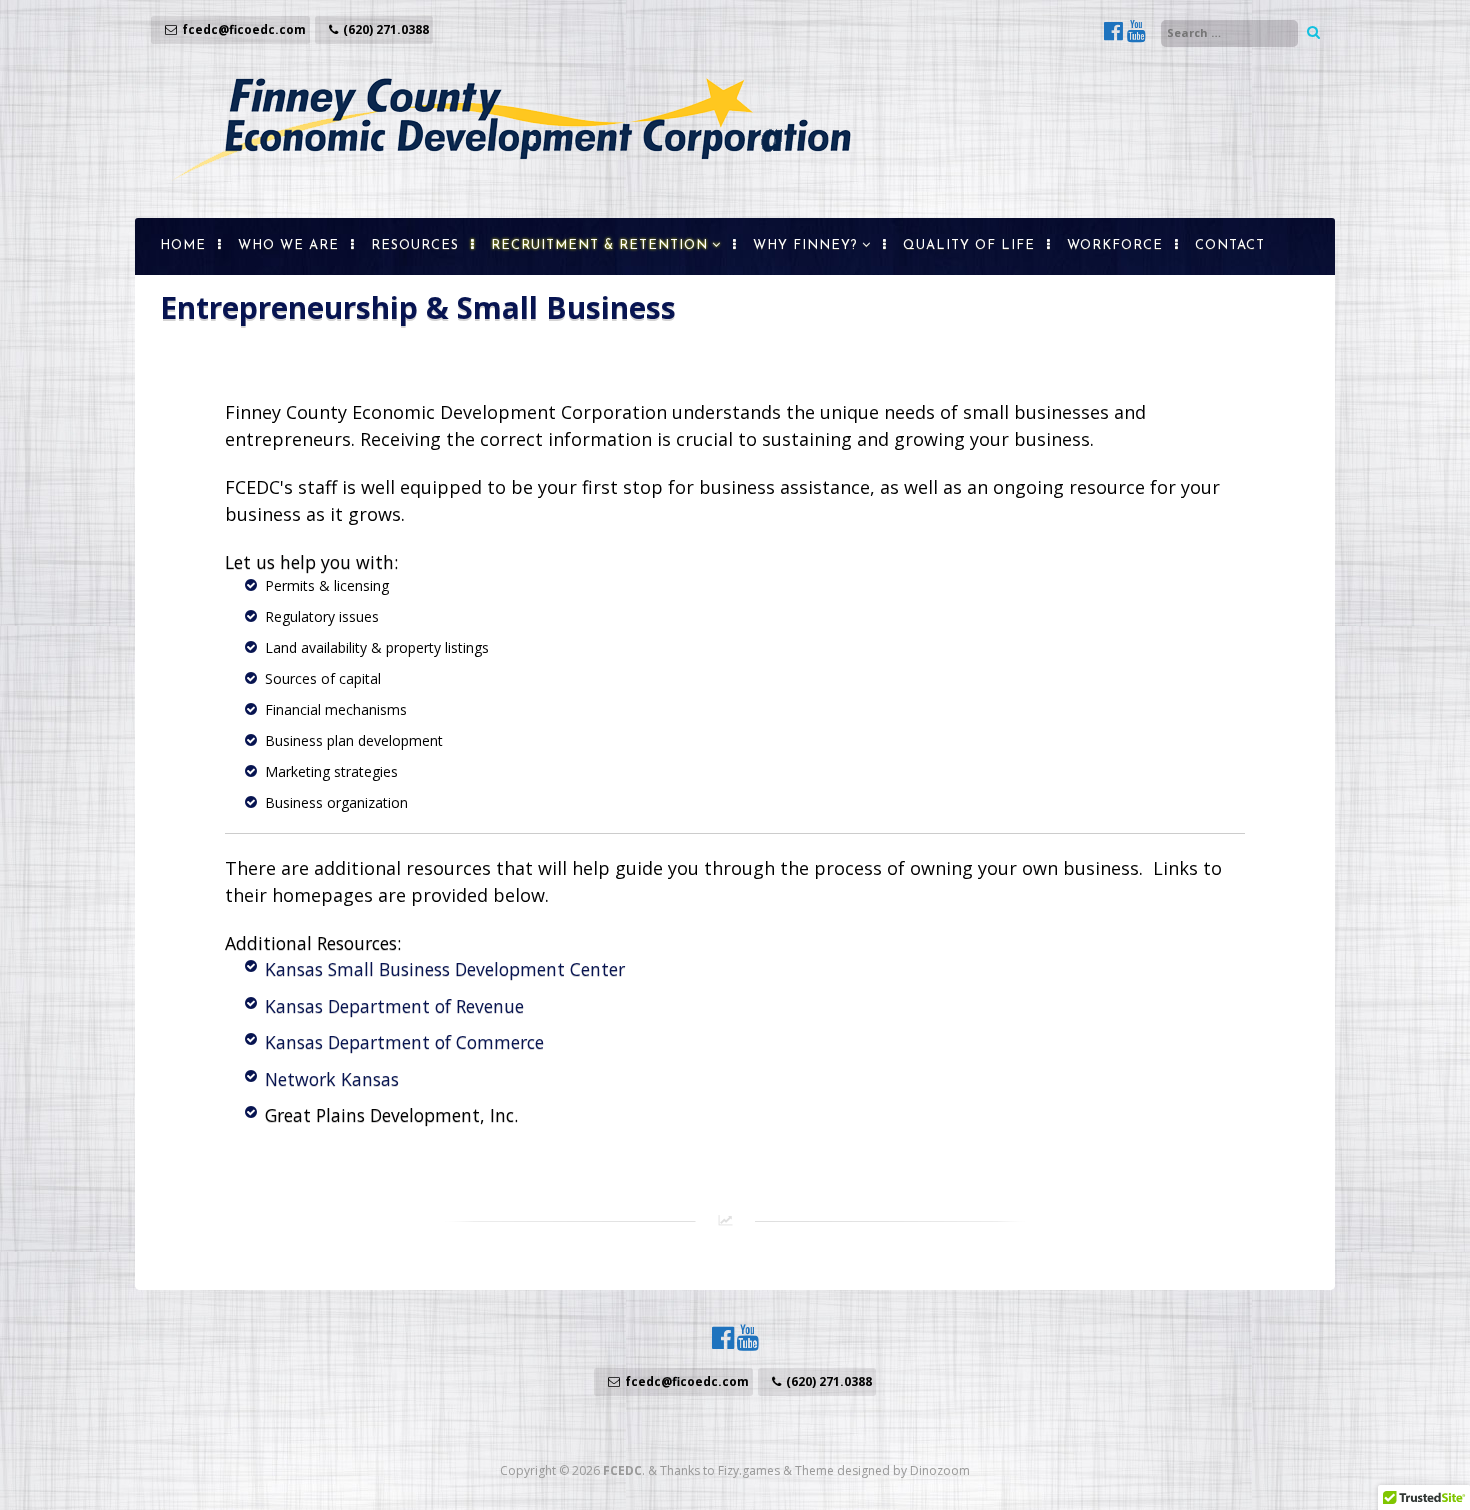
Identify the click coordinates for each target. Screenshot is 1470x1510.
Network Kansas (332, 1079)
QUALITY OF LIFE (969, 245)
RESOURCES (415, 245)
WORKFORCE (1115, 245)
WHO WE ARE (288, 245)
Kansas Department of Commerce (404, 1042)
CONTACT (1230, 245)
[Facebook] (1115, 33)
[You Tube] (1136, 33)
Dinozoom (940, 1470)
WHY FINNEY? (805, 245)
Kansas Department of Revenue (394, 1006)
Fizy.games (749, 1470)
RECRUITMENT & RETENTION (599, 245)
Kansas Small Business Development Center (445, 969)
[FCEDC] (510, 197)
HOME (183, 245)
